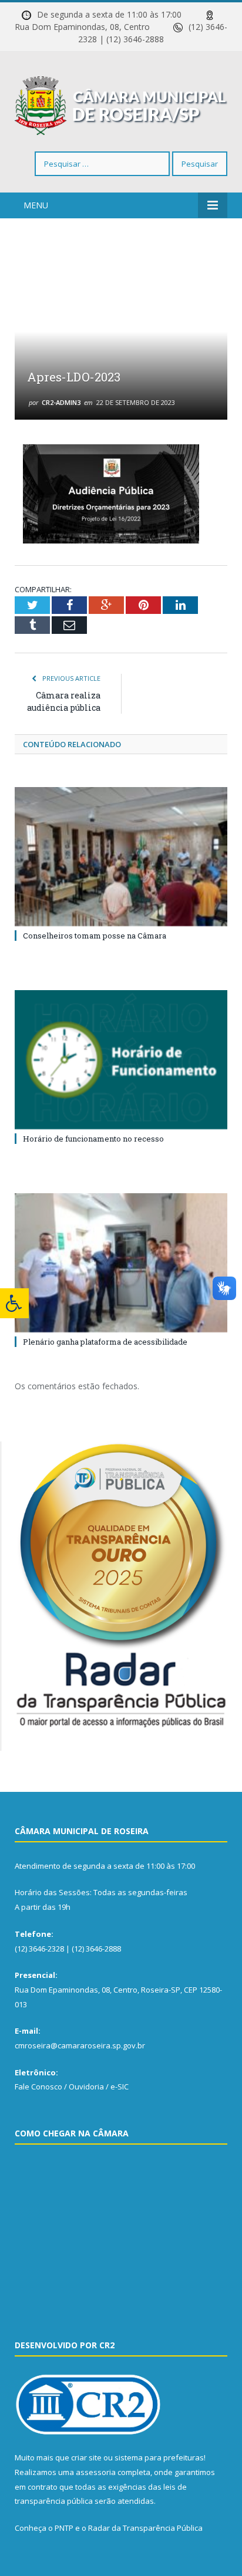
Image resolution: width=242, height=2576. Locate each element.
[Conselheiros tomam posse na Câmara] (121, 857)
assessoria (96, 2472)
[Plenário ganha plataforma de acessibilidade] (121, 1263)
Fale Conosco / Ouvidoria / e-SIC (72, 2087)
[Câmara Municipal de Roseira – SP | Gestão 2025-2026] (121, 104)
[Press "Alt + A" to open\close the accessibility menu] (14, 1303)
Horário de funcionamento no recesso (93, 1139)
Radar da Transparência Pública (145, 2528)
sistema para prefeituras (159, 2457)
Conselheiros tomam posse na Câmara (95, 936)
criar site (86, 2457)
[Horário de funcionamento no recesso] (121, 1060)
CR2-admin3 (61, 402)
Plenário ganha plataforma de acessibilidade (105, 1342)
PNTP (64, 2528)
